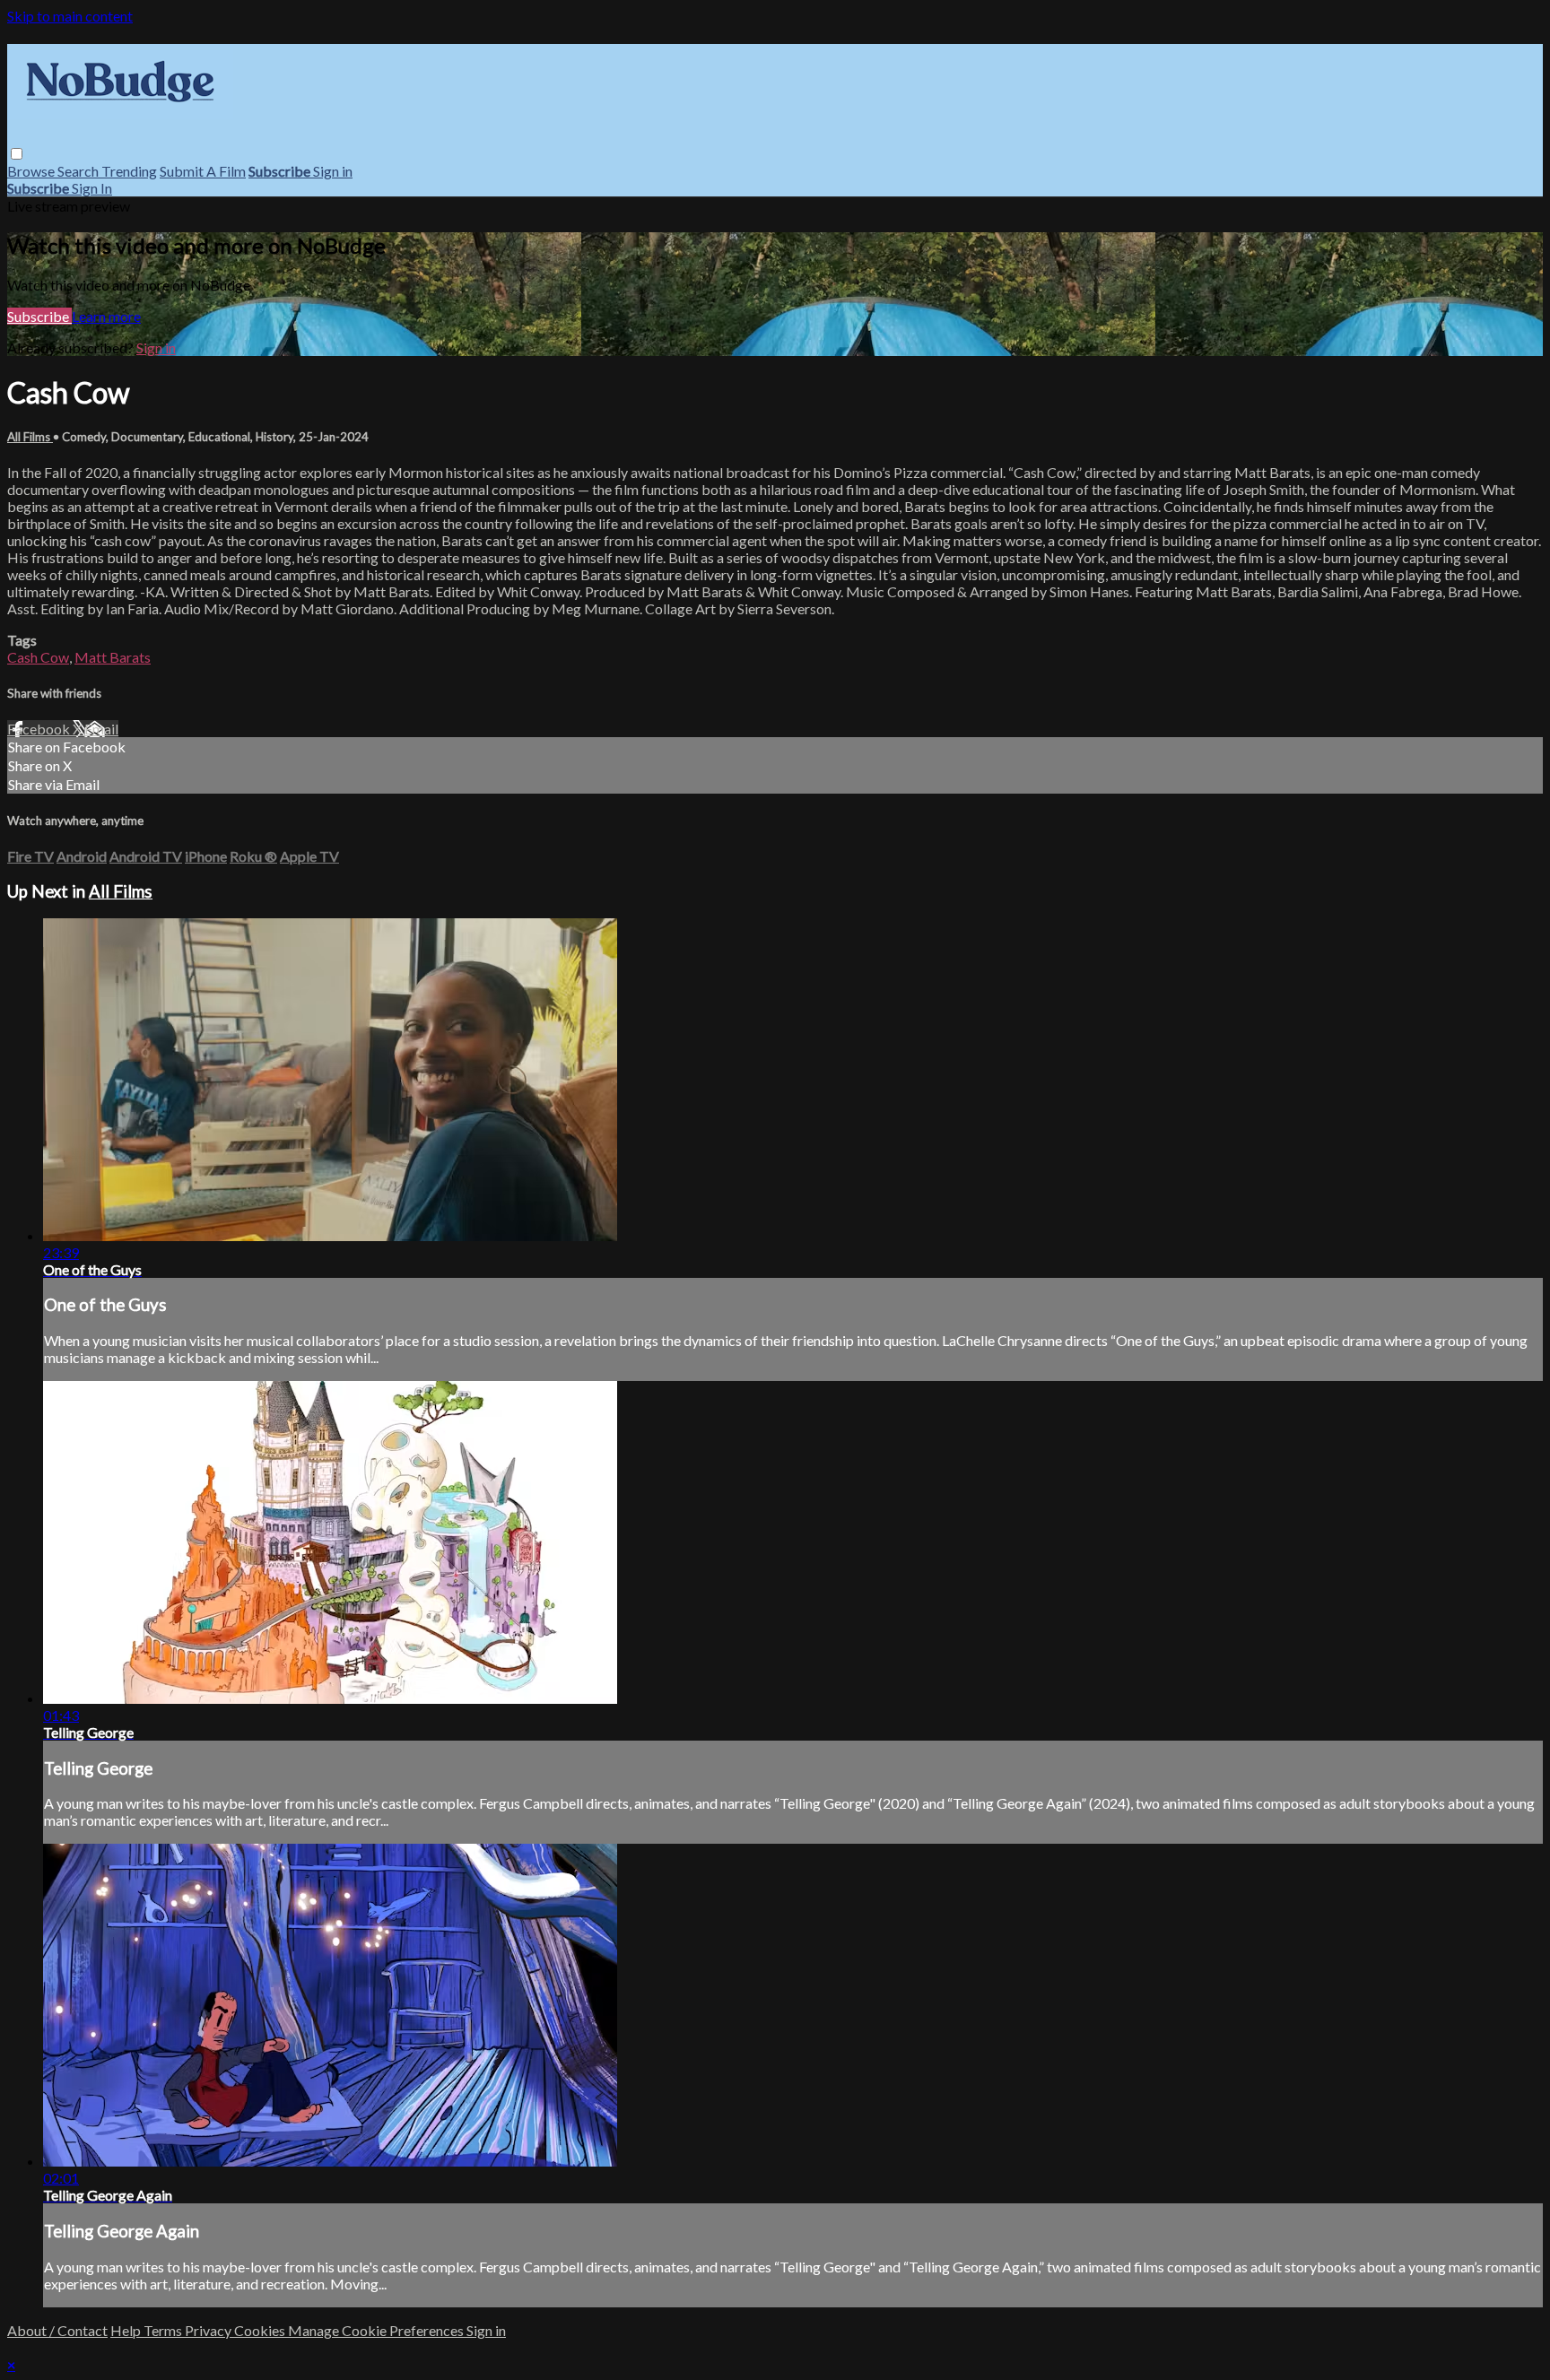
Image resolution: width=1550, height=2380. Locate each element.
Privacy (209, 2330)
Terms (164, 2330)
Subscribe (39, 316)
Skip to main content (70, 16)
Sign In (92, 188)
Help (127, 2330)
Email (101, 729)
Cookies (261, 2330)
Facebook (40, 729)
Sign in (333, 171)
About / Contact (57, 2330)
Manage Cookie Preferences (377, 2330)
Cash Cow (38, 657)
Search (79, 171)
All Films (30, 437)
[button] (17, 154)
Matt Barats (113, 657)
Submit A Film (203, 171)
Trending (129, 171)
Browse (32, 171)
